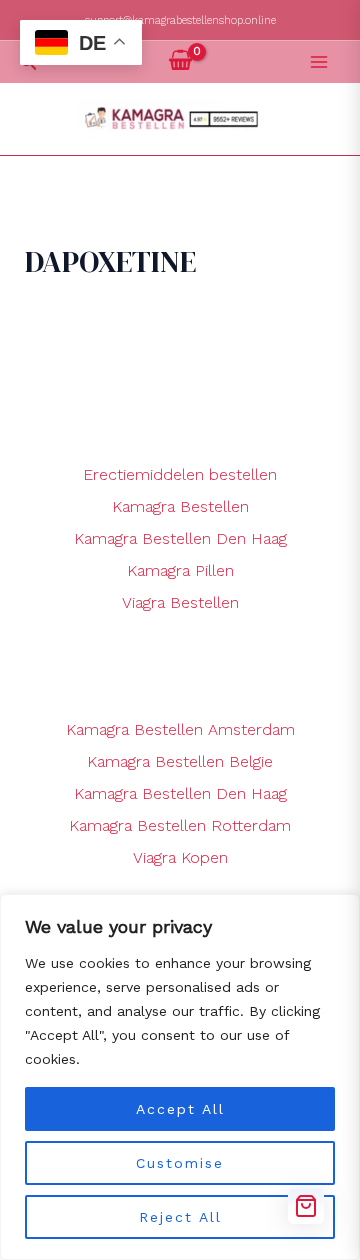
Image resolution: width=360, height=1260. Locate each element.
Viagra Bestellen (180, 602)
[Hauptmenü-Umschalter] (319, 62)
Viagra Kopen (180, 857)
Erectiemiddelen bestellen (180, 474)
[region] (180, 1077)
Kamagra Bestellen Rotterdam (180, 825)
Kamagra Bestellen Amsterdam (180, 729)
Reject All (180, 1217)
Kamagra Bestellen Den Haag (180, 538)
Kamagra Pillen (180, 570)
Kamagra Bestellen (180, 506)
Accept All (180, 1109)
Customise (180, 1163)
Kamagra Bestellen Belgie (180, 761)
